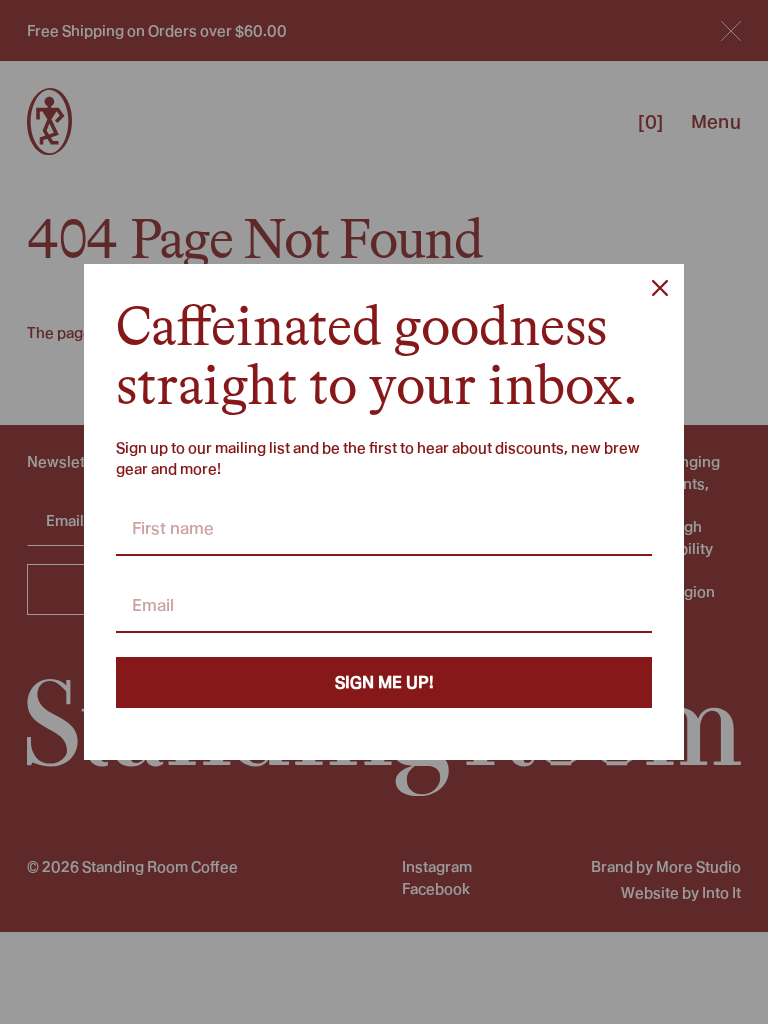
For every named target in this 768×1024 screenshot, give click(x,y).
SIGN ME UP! (384, 682)
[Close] (660, 288)
